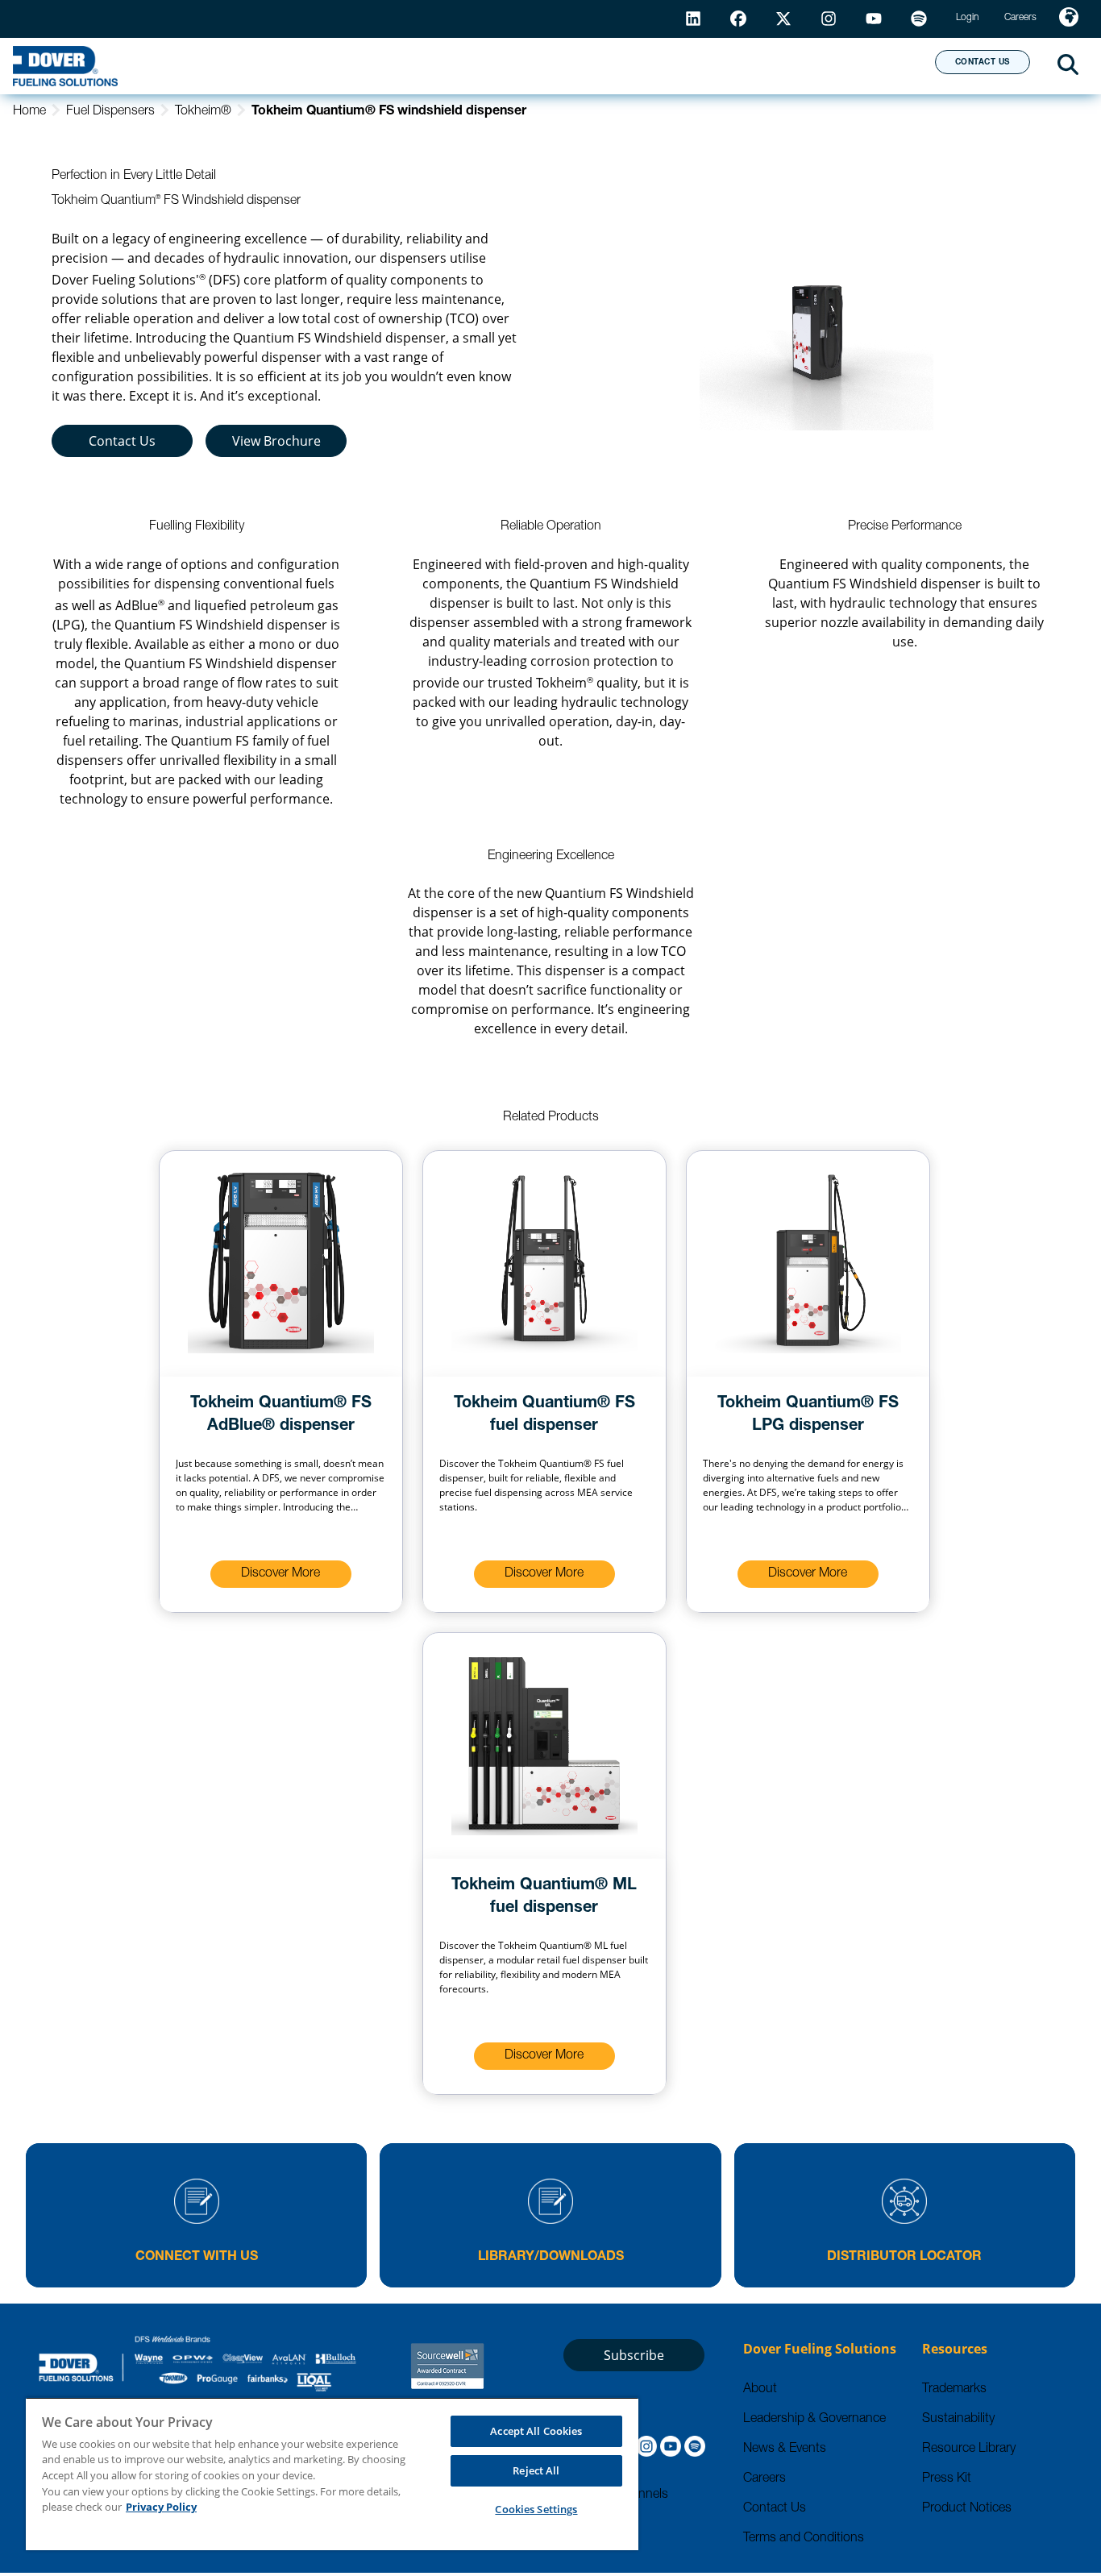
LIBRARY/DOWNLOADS (551, 2258)
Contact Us (122, 441)
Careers (764, 2479)
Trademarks (954, 2390)
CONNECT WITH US (197, 2258)
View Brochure (276, 441)
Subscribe (634, 2355)
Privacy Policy (161, 2507)
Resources (551, 65)
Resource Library (969, 2449)
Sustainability (958, 2420)
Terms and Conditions (804, 2539)
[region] (332, 2474)
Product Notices (967, 2509)
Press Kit (947, 2479)
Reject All (536, 2470)
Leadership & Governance (814, 2420)
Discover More (280, 1574)
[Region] (1069, 19)
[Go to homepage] (65, 66)
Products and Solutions (365, 65)
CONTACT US (983, 63)
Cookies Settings (536, 2509)
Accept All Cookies (536, 2431)
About (863, 65)
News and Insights (715, 65)
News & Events (785, 2449)
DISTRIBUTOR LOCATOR (904, 2258)
